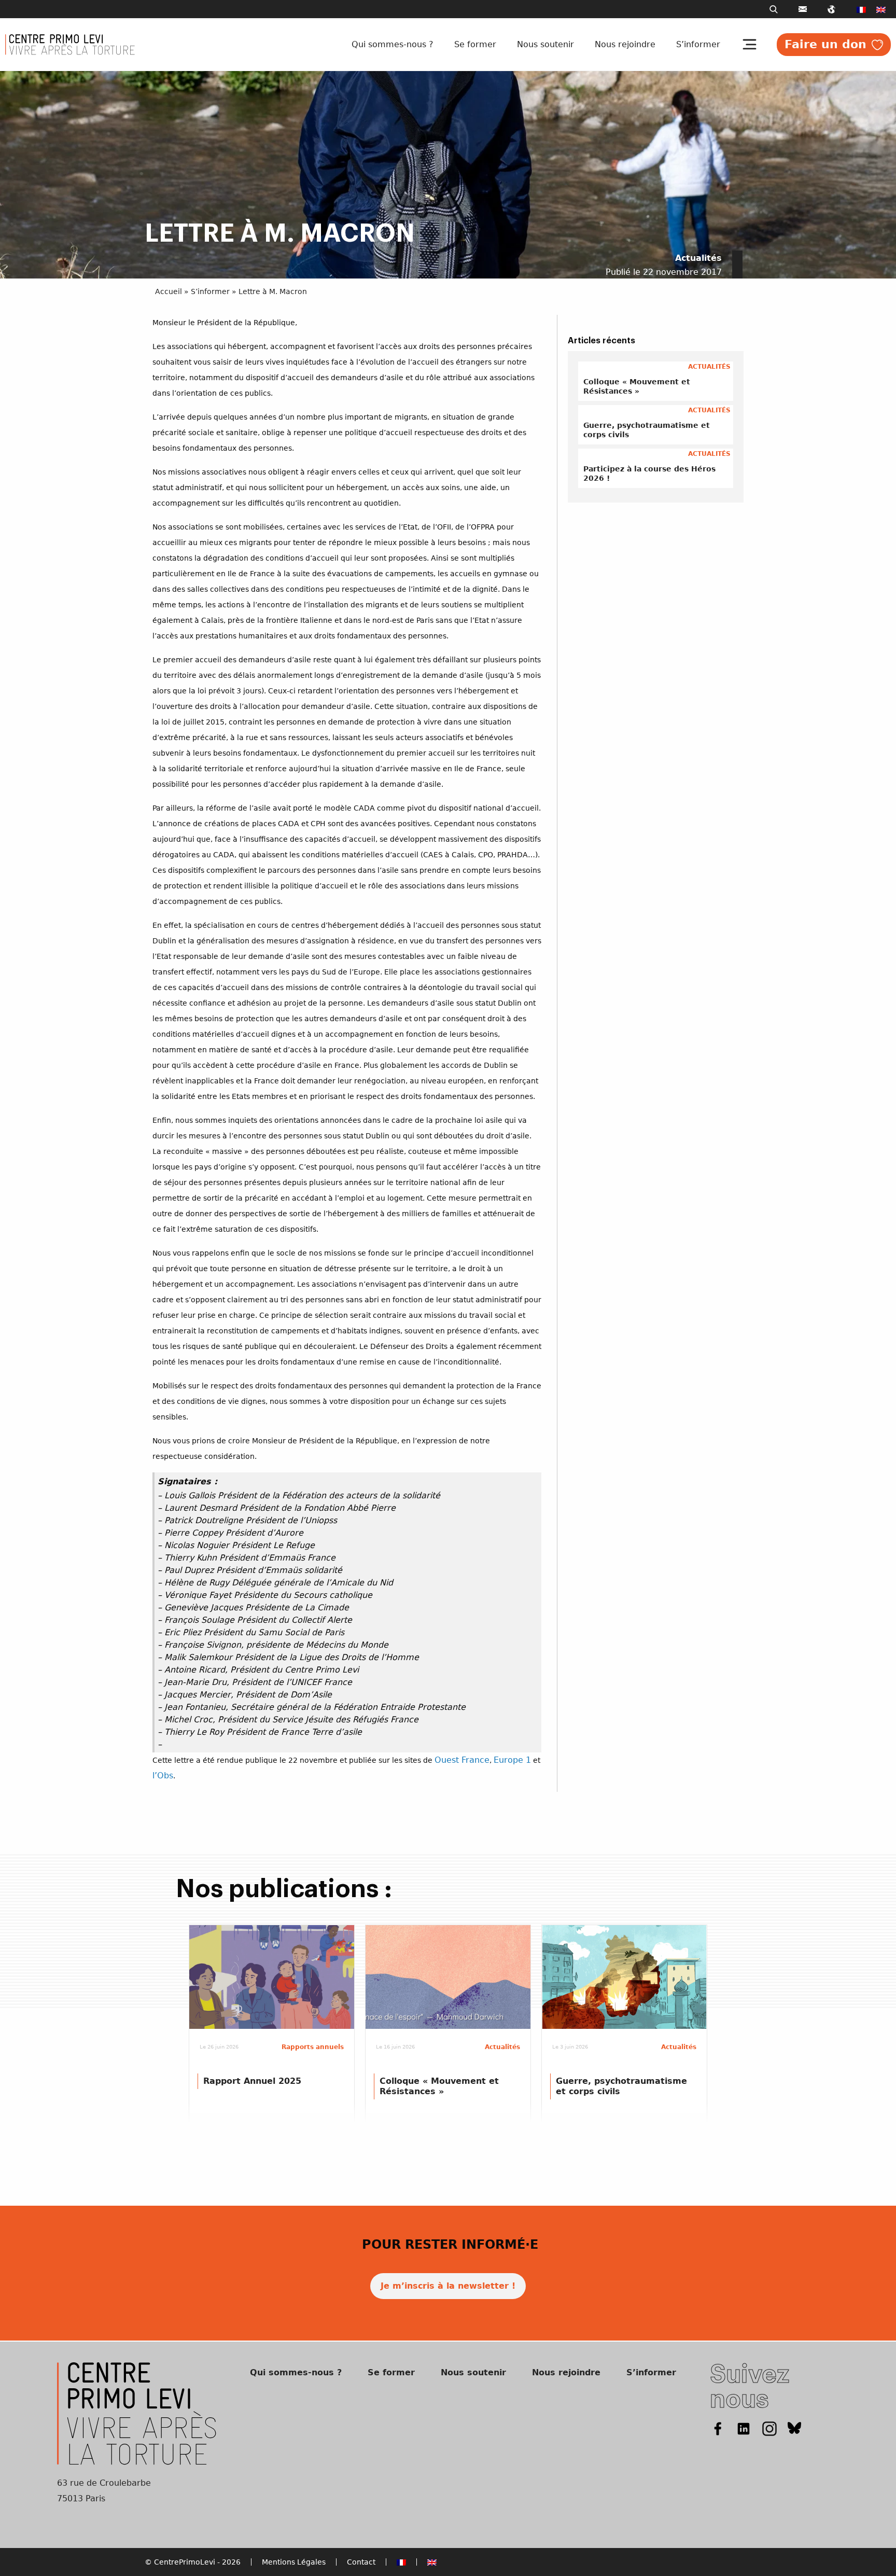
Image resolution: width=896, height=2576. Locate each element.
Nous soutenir (545, 44)
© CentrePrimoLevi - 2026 (193, 2562)
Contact (361, 2562)
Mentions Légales (294, 2562)
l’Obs (163, 1776)
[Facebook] (718, 2428)
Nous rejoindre (625, 44)
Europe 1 (512, 1760)
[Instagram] (769, 2428)
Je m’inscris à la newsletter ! (448, 2286)
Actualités (698, 258)
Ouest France (462, 1760)
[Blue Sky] (795, 2428)
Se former (475, 44)
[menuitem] (861, 9)
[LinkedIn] (744, 2428)
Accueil (169, 291)
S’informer (698, 44)
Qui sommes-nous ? (393, 44)
